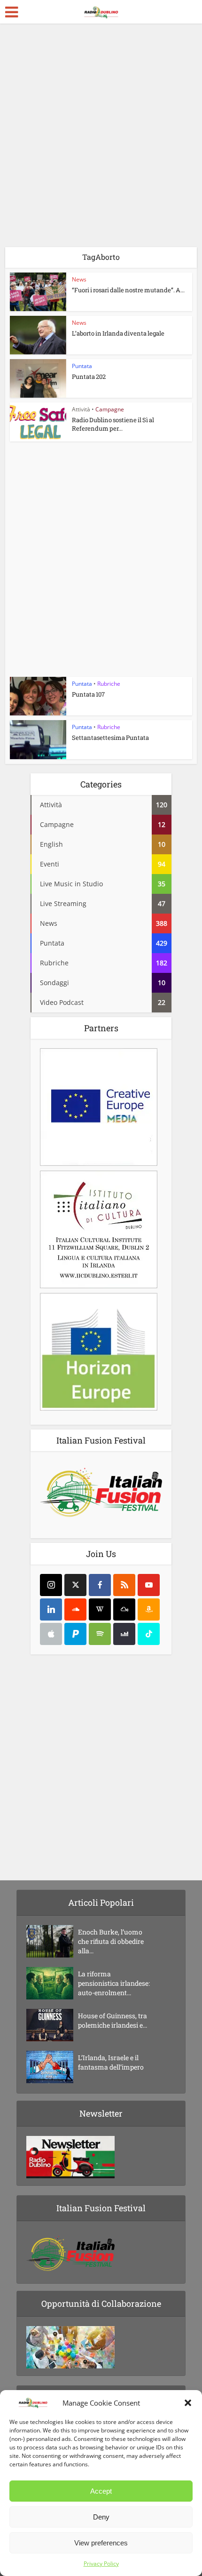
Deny (101, 2517)
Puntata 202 (89, 377)
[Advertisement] (101, 139)
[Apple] (51, 1634)
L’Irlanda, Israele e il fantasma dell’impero (111, 2062)
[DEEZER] (124, 1634)
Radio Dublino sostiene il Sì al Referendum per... (113, 424)
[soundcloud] (75, 1609)
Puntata (82, 366)
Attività (81, 409)
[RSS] (124, 1585)
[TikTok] (149, 1634)
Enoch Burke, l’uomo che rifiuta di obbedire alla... (111, 1941)
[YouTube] (149, 1585)
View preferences (101, 2543)
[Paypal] (75, 1634)
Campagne (110, 409)
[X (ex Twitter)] (75, 1585)
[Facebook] (100, 1585)
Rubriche (109, 684)
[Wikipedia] (100, 1609)
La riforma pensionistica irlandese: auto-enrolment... (114, 1983)
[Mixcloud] (124, 1609)
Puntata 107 (88, 694)
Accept (101, 2491)
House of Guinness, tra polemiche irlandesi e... (113, 2020)
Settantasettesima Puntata (110, 738)
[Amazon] (149, 1609)
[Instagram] (51, 1585)
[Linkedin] (51, 1609)
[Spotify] (100, 1634)
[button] (188, 2403)
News (79, 279)
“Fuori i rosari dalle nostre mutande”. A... (128, 290)
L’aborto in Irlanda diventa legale (118, 333)
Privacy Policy (101, 2564)
